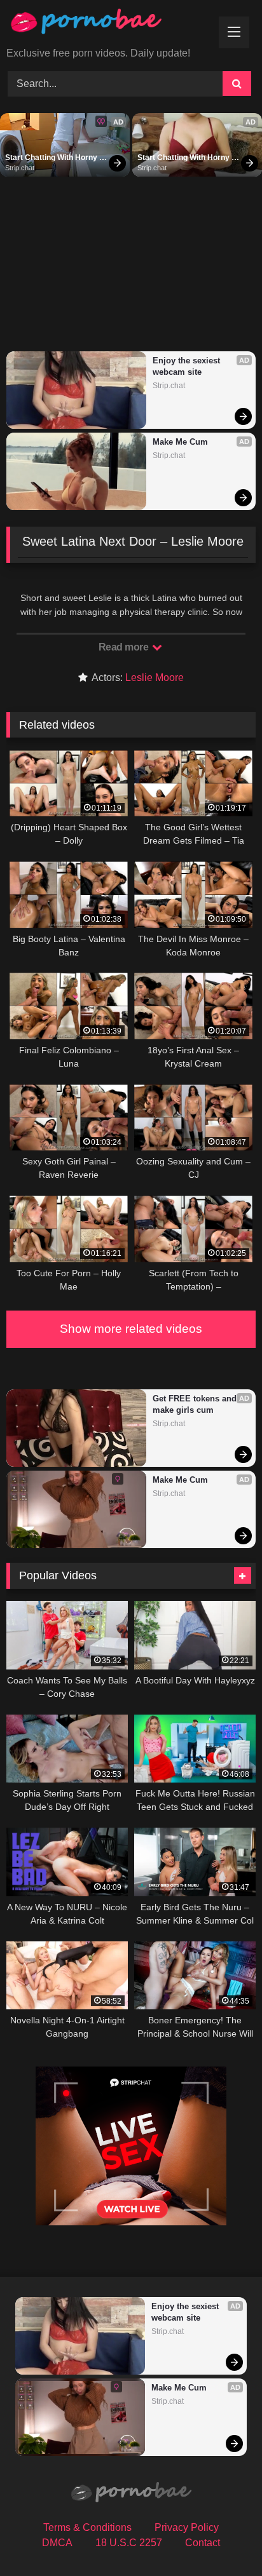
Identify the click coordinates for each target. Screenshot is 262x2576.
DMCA (57, 2543)
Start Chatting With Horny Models (52, 158)
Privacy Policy (187, 2527)
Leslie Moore (155, 678)
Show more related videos (131, 1329)
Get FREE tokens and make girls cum (196, 1404)
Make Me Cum (180, 442)
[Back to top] (223, 2538)
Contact (203, 2543)
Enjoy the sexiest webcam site (188, 366)
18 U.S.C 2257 (129, 2543)
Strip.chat (20, 168)
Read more (125, 647)
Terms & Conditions (87, 2527)
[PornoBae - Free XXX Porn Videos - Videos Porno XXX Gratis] (107, 24)
